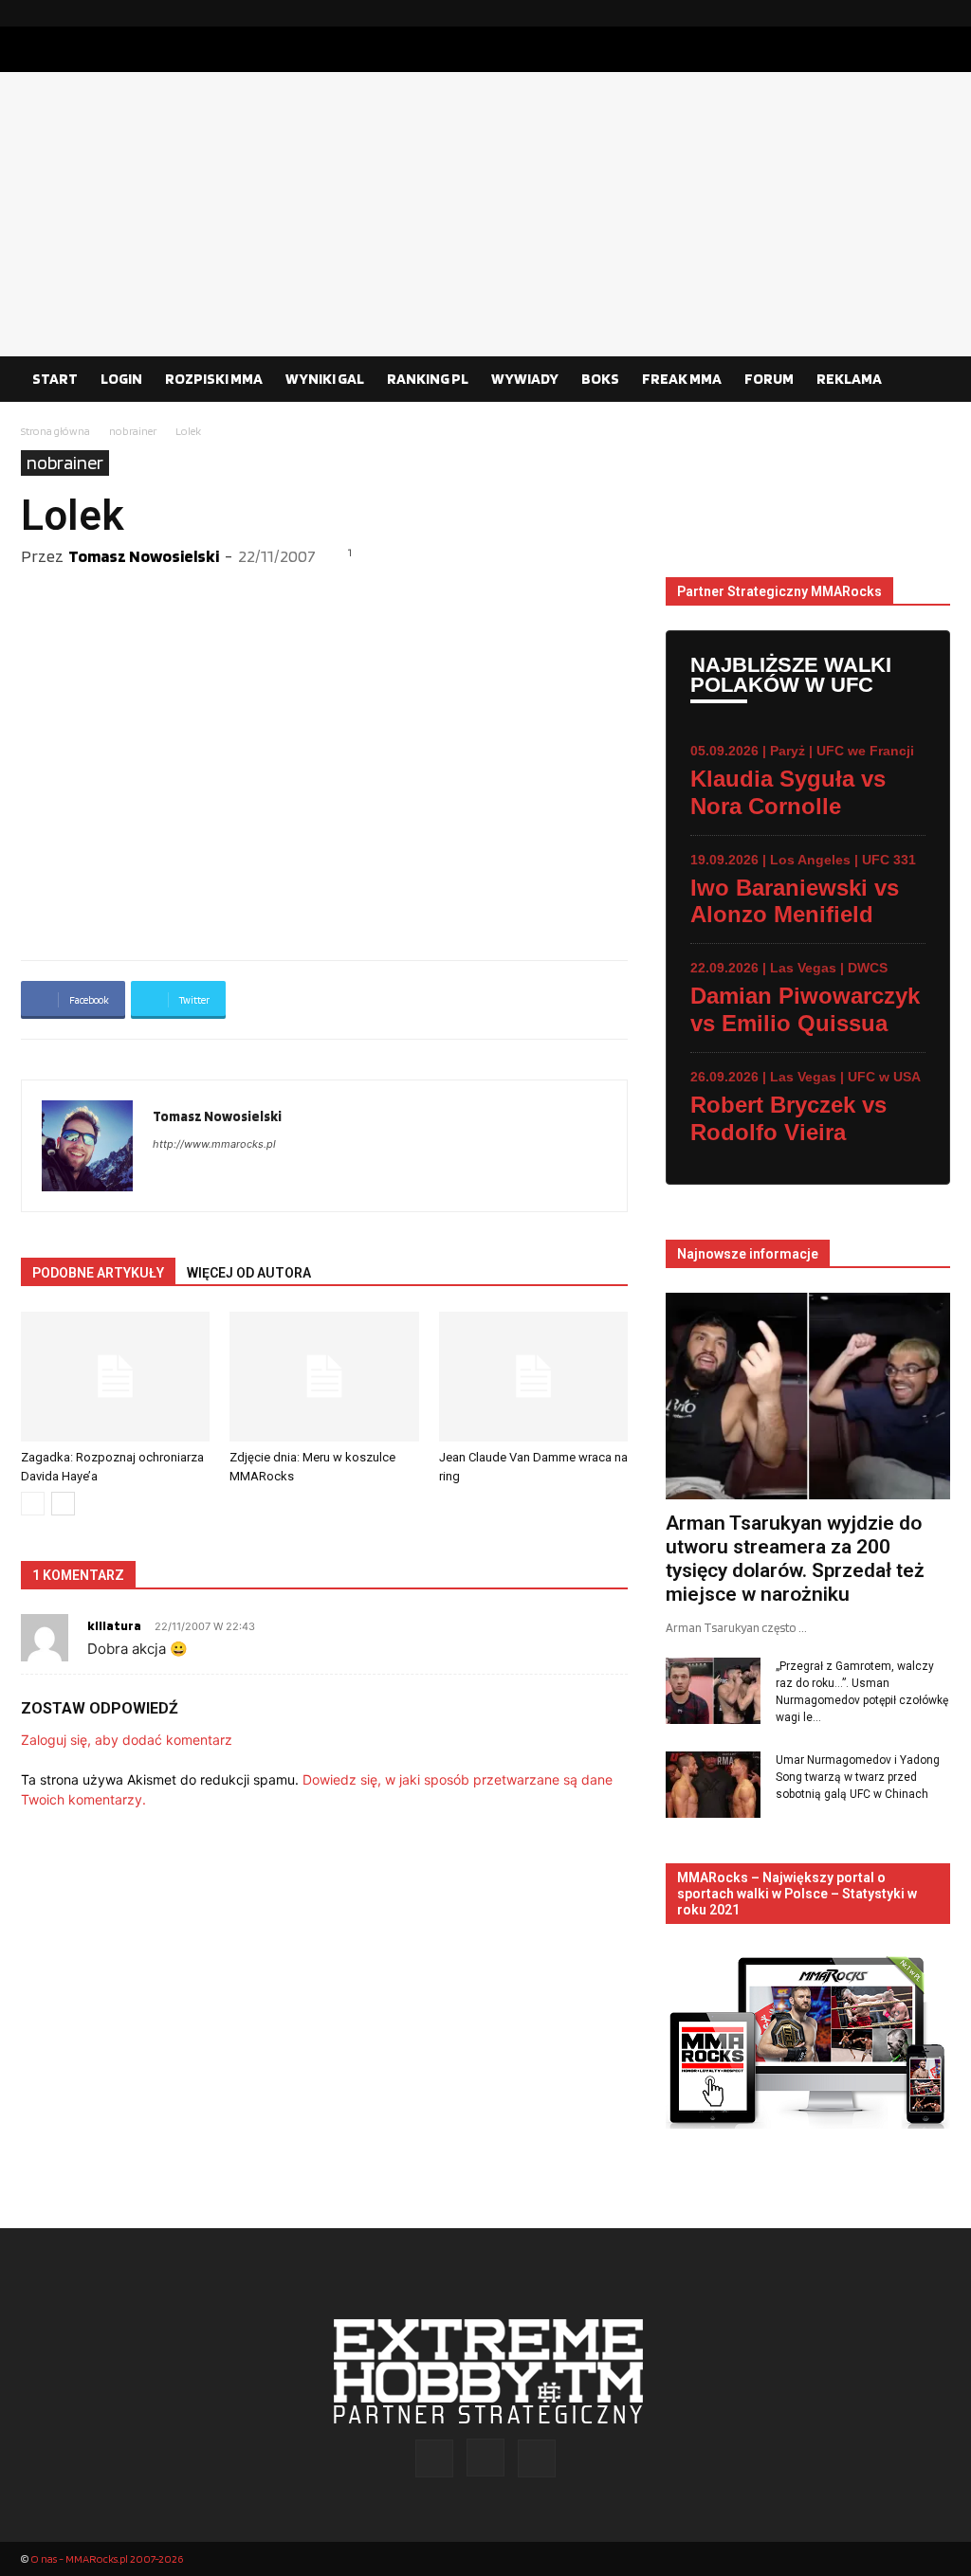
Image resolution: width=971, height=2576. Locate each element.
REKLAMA (849, 379)
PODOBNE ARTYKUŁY (98, 1273)
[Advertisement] (485, 214)
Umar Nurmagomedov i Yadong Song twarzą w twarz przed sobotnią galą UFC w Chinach (858, 1777)
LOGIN (121, 379)
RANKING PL (428, 379)
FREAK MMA (682, 379)
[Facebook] (875, 13)
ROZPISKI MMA (214, 379)
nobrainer (133, 431)
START (55, 379)
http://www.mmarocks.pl (214, 1144)
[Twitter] (936, 13)
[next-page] (63, 1504)
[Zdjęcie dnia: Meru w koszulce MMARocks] (324, 1377)
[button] (927, 380)
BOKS (600, 379)
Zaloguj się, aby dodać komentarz (127, 1740)
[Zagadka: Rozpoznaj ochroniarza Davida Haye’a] (115, 1377)
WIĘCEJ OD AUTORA (249, 1273)
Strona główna (55, 431)
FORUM (769, 379)
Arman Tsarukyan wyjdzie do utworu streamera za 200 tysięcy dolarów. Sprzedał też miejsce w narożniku (795, 1559)
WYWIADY (525, 379)
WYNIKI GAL (325, 379)
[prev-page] (33, 1504)
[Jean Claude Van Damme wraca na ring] (533, 1377)
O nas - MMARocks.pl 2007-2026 (107, 2558)
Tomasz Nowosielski (144, 556)
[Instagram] (906, 13)
